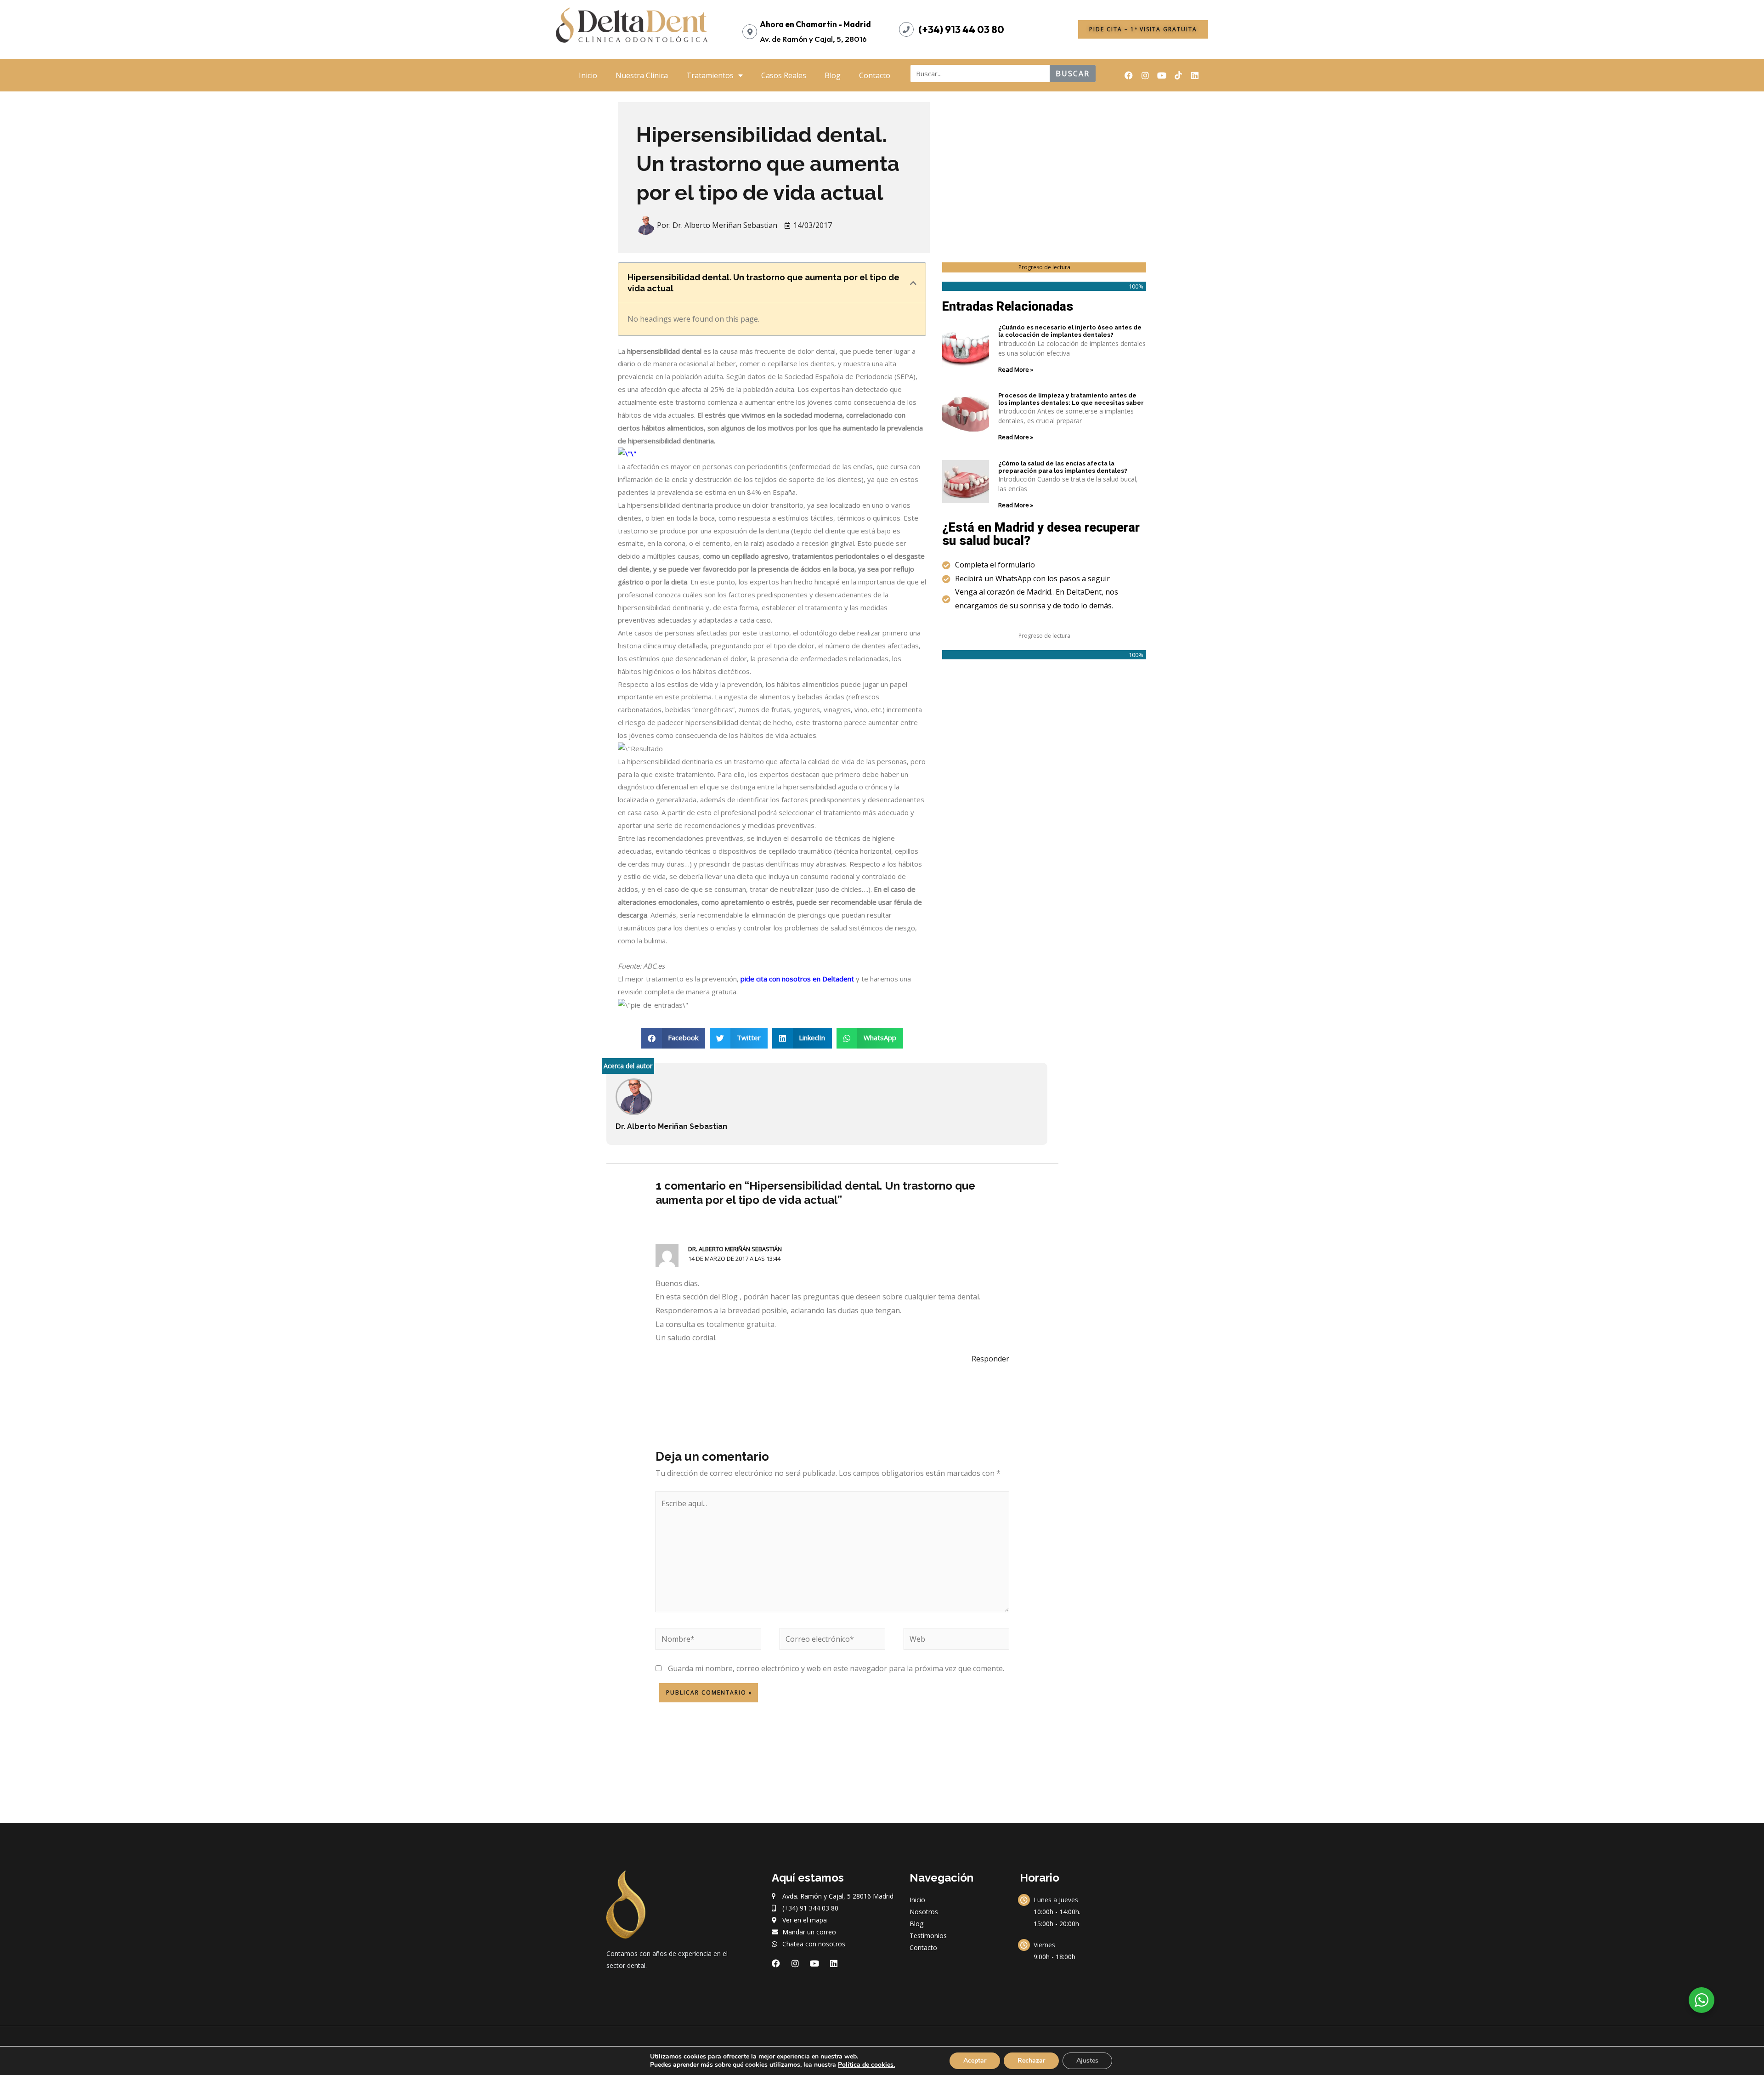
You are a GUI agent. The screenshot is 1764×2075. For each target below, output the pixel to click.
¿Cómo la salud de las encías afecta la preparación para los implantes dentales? (1063, 467)
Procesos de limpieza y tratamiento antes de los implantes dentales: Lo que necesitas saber (1071, 399)
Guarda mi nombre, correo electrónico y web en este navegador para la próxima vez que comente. (836, 1668)
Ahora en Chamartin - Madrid (815, 24)
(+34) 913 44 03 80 (961, 29)
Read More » (1016, 369)
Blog (833, 75)
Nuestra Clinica (642, 75)
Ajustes (1087, 2061)
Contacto (875, 75)
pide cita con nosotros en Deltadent (797, 979)
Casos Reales (784, 75)
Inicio (588, 75)
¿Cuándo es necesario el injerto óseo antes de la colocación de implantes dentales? (1070, 331)
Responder (990, 1359)
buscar (1073, 74)
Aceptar (975, 2061)
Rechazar (1031, 2061)
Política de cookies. (866, 2065)
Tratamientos (710, 75)
